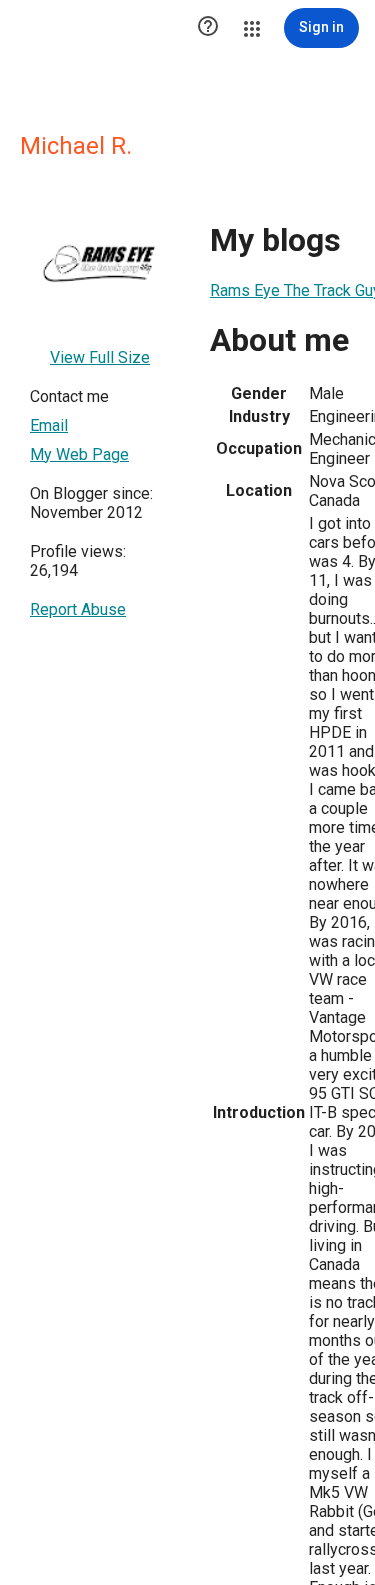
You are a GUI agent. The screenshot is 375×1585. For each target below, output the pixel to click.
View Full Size (100, 357)
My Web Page (79, 454)
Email (49, 425)
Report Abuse (78, 609)
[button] (208, 28)
